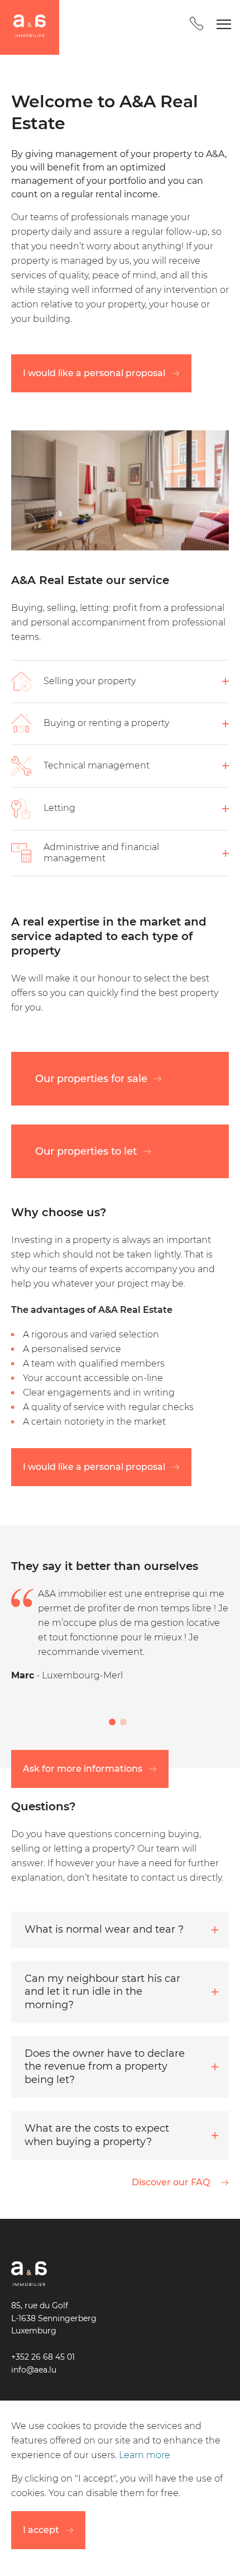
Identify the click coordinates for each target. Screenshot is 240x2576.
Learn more (145, 2455)
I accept (41, 2530)
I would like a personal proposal (94, 373)
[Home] (30, 27)
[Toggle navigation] (224, 27)
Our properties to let (86, 1151)
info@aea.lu (34, 2370)
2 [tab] (123, 1722)
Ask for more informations (83, 1769)
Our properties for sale (91, 1078)
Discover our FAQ (171, 2182)
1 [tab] (112, 1722)
